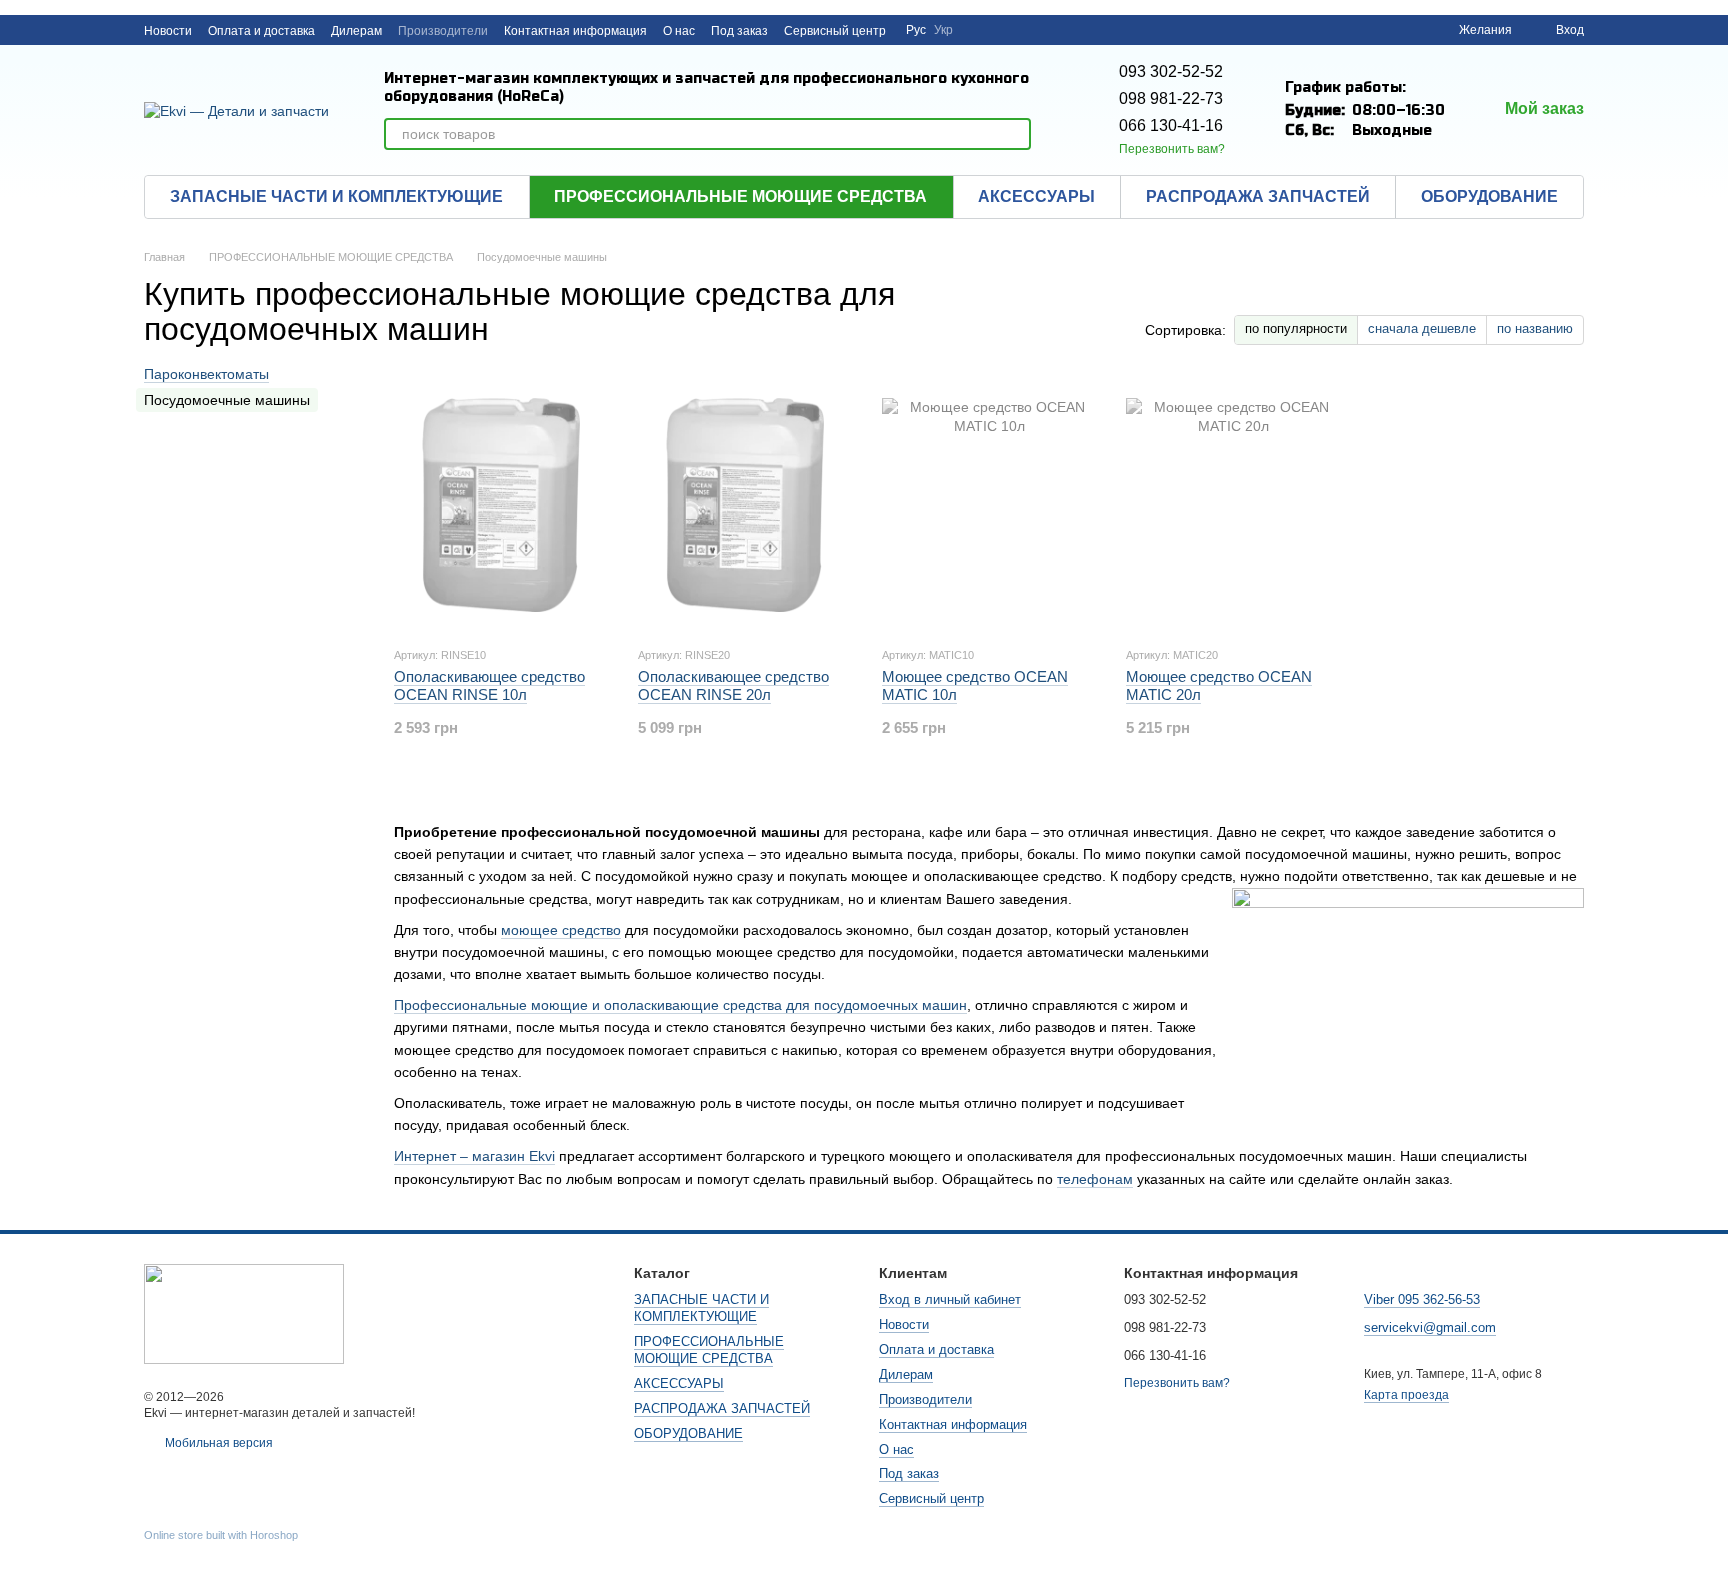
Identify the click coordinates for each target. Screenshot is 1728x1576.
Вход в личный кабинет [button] (950, 1299)
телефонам (1095, 1179)
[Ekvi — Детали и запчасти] (244, 1313)
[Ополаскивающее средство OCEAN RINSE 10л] (501, 505)
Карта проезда (1406, 1395)
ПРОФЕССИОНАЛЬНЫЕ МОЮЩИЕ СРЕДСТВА (740, 196)
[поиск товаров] (1015, 134)
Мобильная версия (217, 1443)
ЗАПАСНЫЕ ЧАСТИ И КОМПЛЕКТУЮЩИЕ (336, 196)
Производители (443, 31)
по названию (1535, 328)
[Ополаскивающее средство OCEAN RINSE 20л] (745, 505)
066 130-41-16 (1171, 125)
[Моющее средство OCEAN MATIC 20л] (1233, 505)
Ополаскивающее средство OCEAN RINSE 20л (733, 685)
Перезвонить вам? (1172, 149)
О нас (679, 31)
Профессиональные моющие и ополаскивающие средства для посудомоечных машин (680, 1005)
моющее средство (561, 930)
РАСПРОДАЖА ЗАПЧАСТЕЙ (1258, 196)
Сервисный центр (835, 31)
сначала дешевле (1422, 328)
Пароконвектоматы (206, 374)
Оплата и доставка (261, 31)
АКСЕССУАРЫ (1036, 196)
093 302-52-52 (1171, 71)
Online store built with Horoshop (221, 1535)
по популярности (1296, 328)
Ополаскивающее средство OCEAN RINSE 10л (489, 685)
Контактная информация (575, 31)
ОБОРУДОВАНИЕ (1489, 196)
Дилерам (356, 31)
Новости (168, 31)
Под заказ (739, 31)
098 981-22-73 (1171, 98)
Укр (943, 30)
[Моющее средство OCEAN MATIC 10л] (989, 505)
